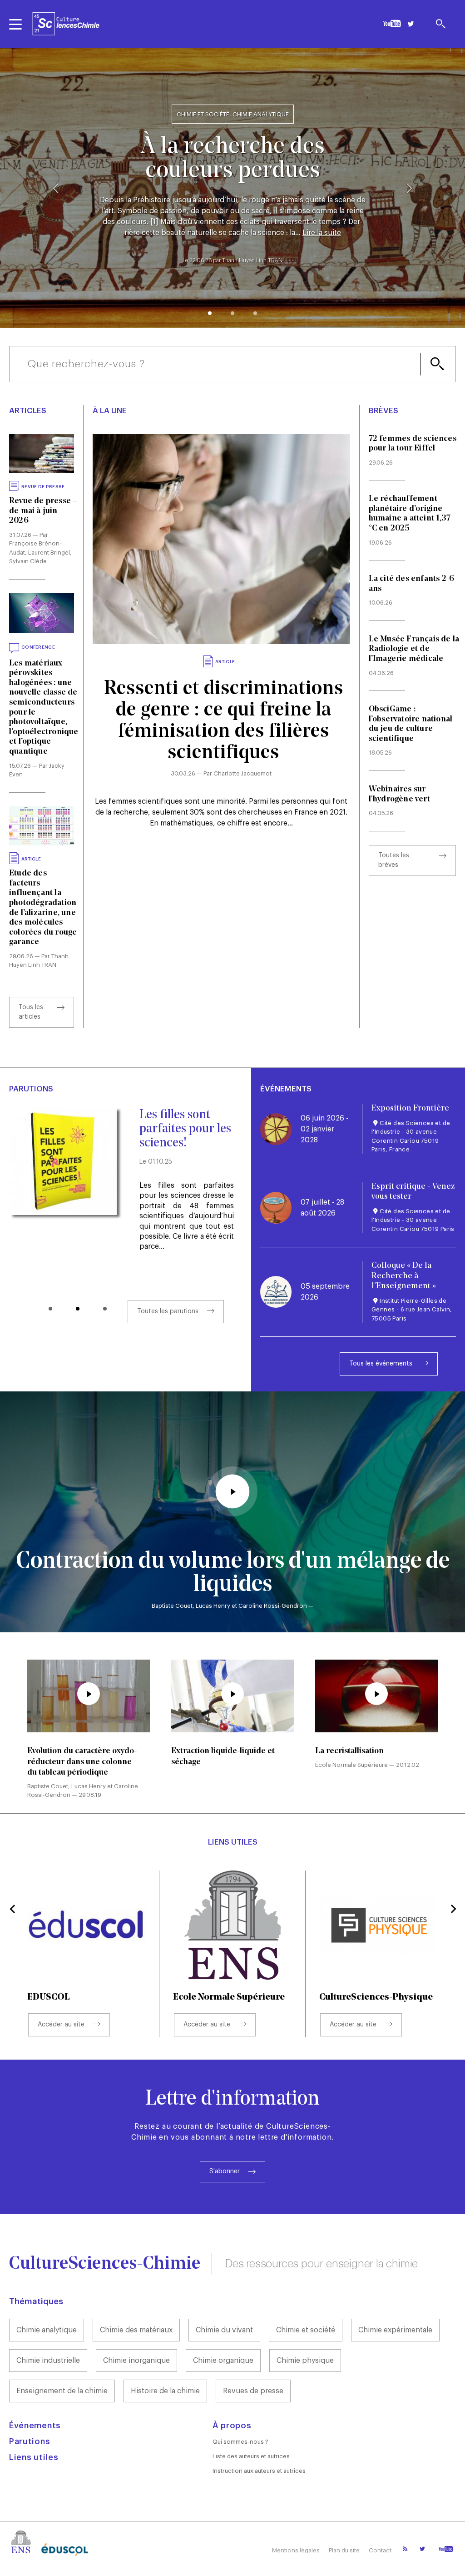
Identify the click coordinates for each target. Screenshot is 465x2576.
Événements (35, 2426)
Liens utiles (34, 2457)
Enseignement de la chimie (62, 2391)
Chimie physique (305, 2361)
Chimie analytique (47, 2330)
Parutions (30, 2441)
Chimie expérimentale (395, 2330)
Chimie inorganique (136, 2361)
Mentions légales (296, 2550)
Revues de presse (253, 2391)
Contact (380, 2550)
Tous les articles (31, 1012)
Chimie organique (223, 2361)
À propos (232, 2426)
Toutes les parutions (168, 1311)
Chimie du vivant (224, 2330)
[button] (210, 313)
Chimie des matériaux (136, 2330)
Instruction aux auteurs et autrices (259, 2471)
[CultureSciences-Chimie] (66, 24)
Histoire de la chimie (165, 2391)
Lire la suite (322, 233)
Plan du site (344, 2550)
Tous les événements (381, 1364)
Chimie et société (306, 2330)
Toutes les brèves (394, 860)
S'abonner (225, 2171)
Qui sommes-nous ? (240, 2442)
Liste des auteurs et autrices (251, 2456)
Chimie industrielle (48, 2361)
